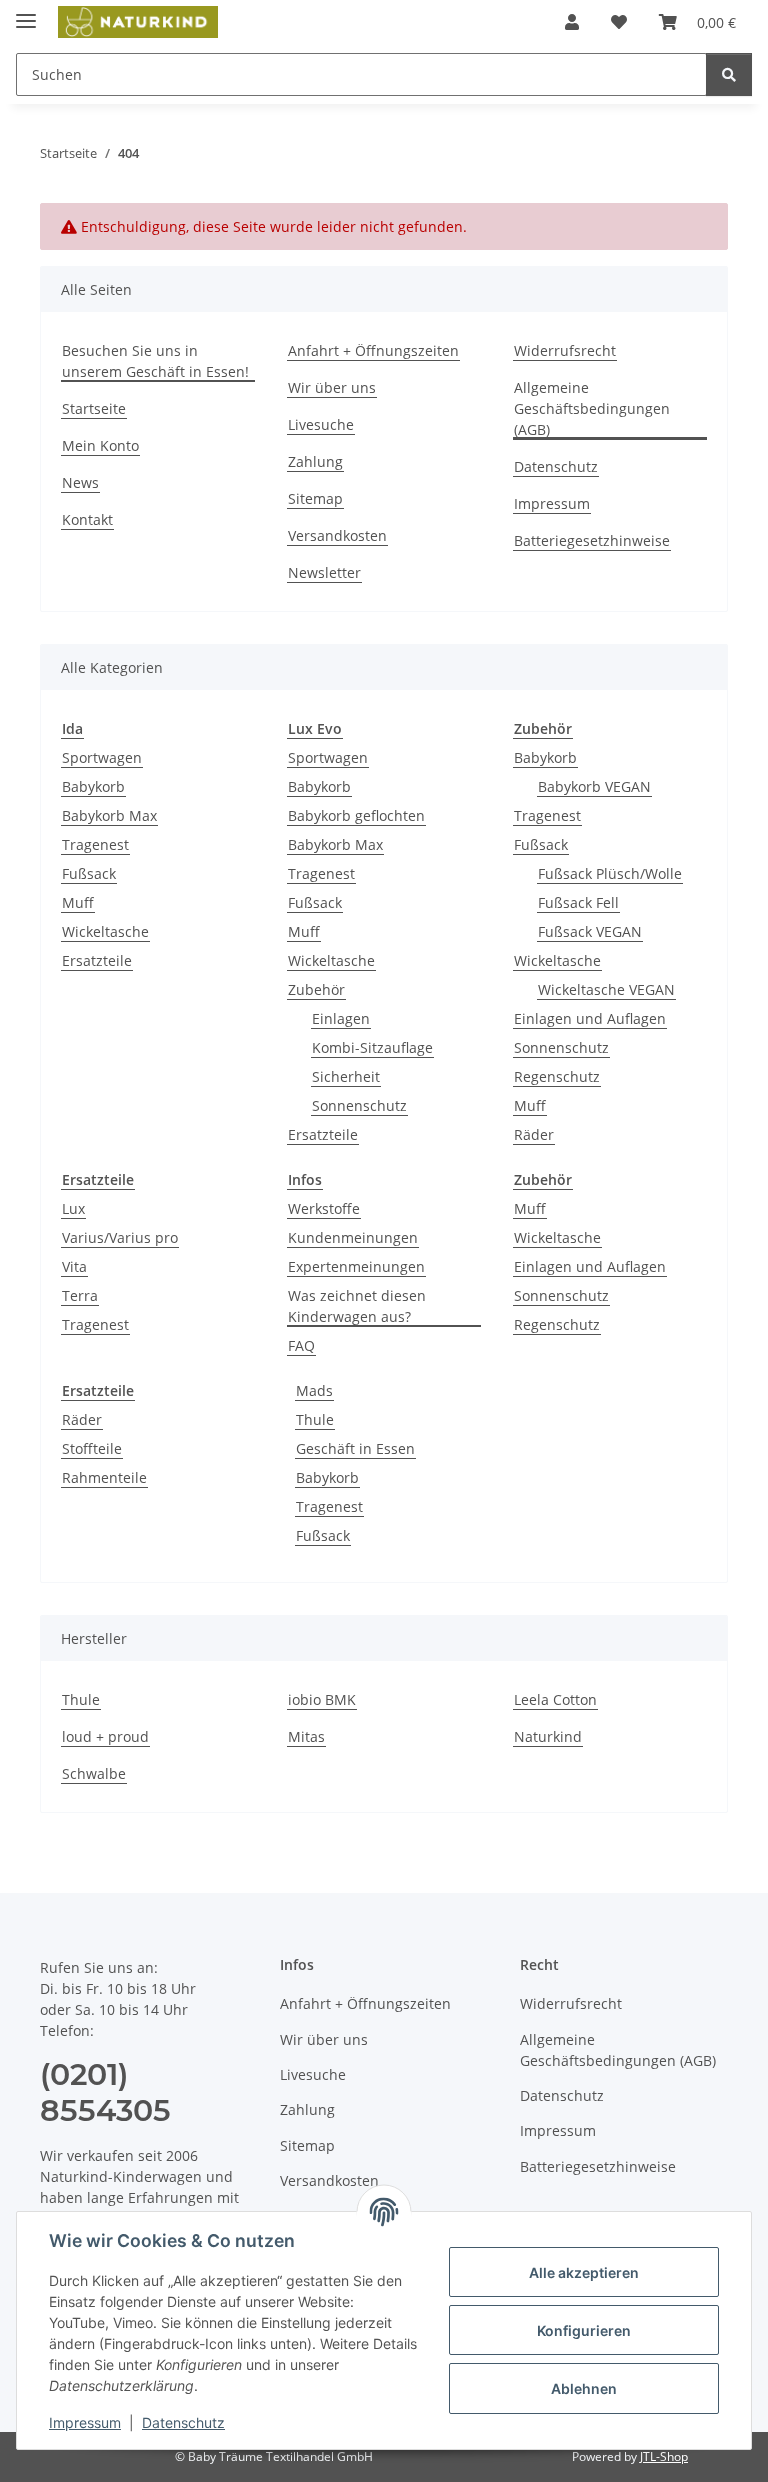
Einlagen (341, 1018)
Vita (74, 1266)
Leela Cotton (555, 1699)
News (80, 482)
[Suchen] (729, 74)
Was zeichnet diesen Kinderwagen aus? (357, 1306)
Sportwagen (102, 757)
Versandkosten (337, 535)
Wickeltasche (105, 931)
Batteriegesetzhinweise (592, 540)
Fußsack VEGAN (590, 931)
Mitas (306, 1736)
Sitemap (315, 498)
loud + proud (105, 1736)
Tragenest (95, 844)
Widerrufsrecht (565, 350)
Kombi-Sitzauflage (372, 1047)
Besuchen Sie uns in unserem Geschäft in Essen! (155, 361)
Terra (80, 1295)
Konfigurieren (584, 2330)
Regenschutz (557, 1076)
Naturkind (548, 1736)
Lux (73, 1208)
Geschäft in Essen (355, 1448)
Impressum (85, 2422)
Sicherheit (346, 1076)
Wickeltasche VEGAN (606, 989)
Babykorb (93, 786)
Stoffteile (92, 1448)
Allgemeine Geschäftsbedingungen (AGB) (592, 408)
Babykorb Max (109, 815)
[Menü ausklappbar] (26, 12)
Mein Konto (100, 445)
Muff (78, 902)
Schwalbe (94, 1773)
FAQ (301, 1345)
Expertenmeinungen (356, 1266)
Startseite (94, 408)
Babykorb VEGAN (594, 786)
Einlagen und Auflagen (590, 1018)
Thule (315, 1419)
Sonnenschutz (359, 1105)
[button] (572, 22)
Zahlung (315, 461)
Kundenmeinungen (353, 1237)
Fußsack (89, 873)
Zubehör (316, 989)
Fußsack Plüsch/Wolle (610, 873)
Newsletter (324, 572)
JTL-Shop (664, 2456)
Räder (534, 1134)
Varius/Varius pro (120, 1237)
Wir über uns (332, 387)
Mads (314, 1390)
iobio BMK (322, 1699)
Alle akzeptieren (584, 2272)
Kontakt (87, 519)
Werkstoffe (324, 1208)
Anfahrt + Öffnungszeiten (373, 350)
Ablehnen (584, 2388)
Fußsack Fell (578, 902)
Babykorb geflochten (356, 815)
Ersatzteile (97, 960)
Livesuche (321, 424)
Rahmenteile (104, 1477)
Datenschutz (183, 2422)
